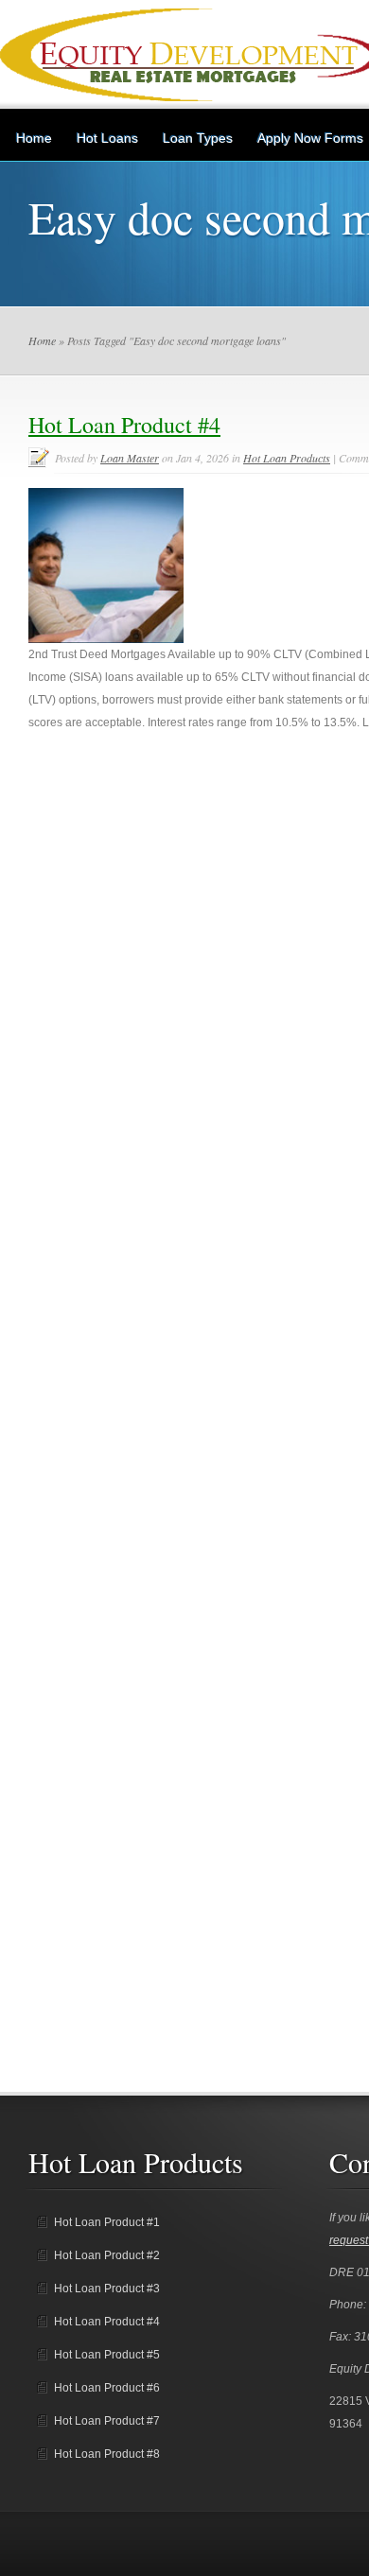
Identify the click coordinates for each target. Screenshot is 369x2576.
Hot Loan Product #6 (107, 2388)
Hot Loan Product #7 (107, 2421)
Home (34, 138)
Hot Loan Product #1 (107, 2222)
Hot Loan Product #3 (107, 2289)
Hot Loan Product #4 (124, 425)
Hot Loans (107, 138)
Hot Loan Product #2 (107, 2255)
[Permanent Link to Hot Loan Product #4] (106, 639)
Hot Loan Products (287, 458)
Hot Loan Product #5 (107, 2355)
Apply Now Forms (310, 138)
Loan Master (130, 458)
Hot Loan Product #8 (107, 2454)
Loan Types (198, 138)
